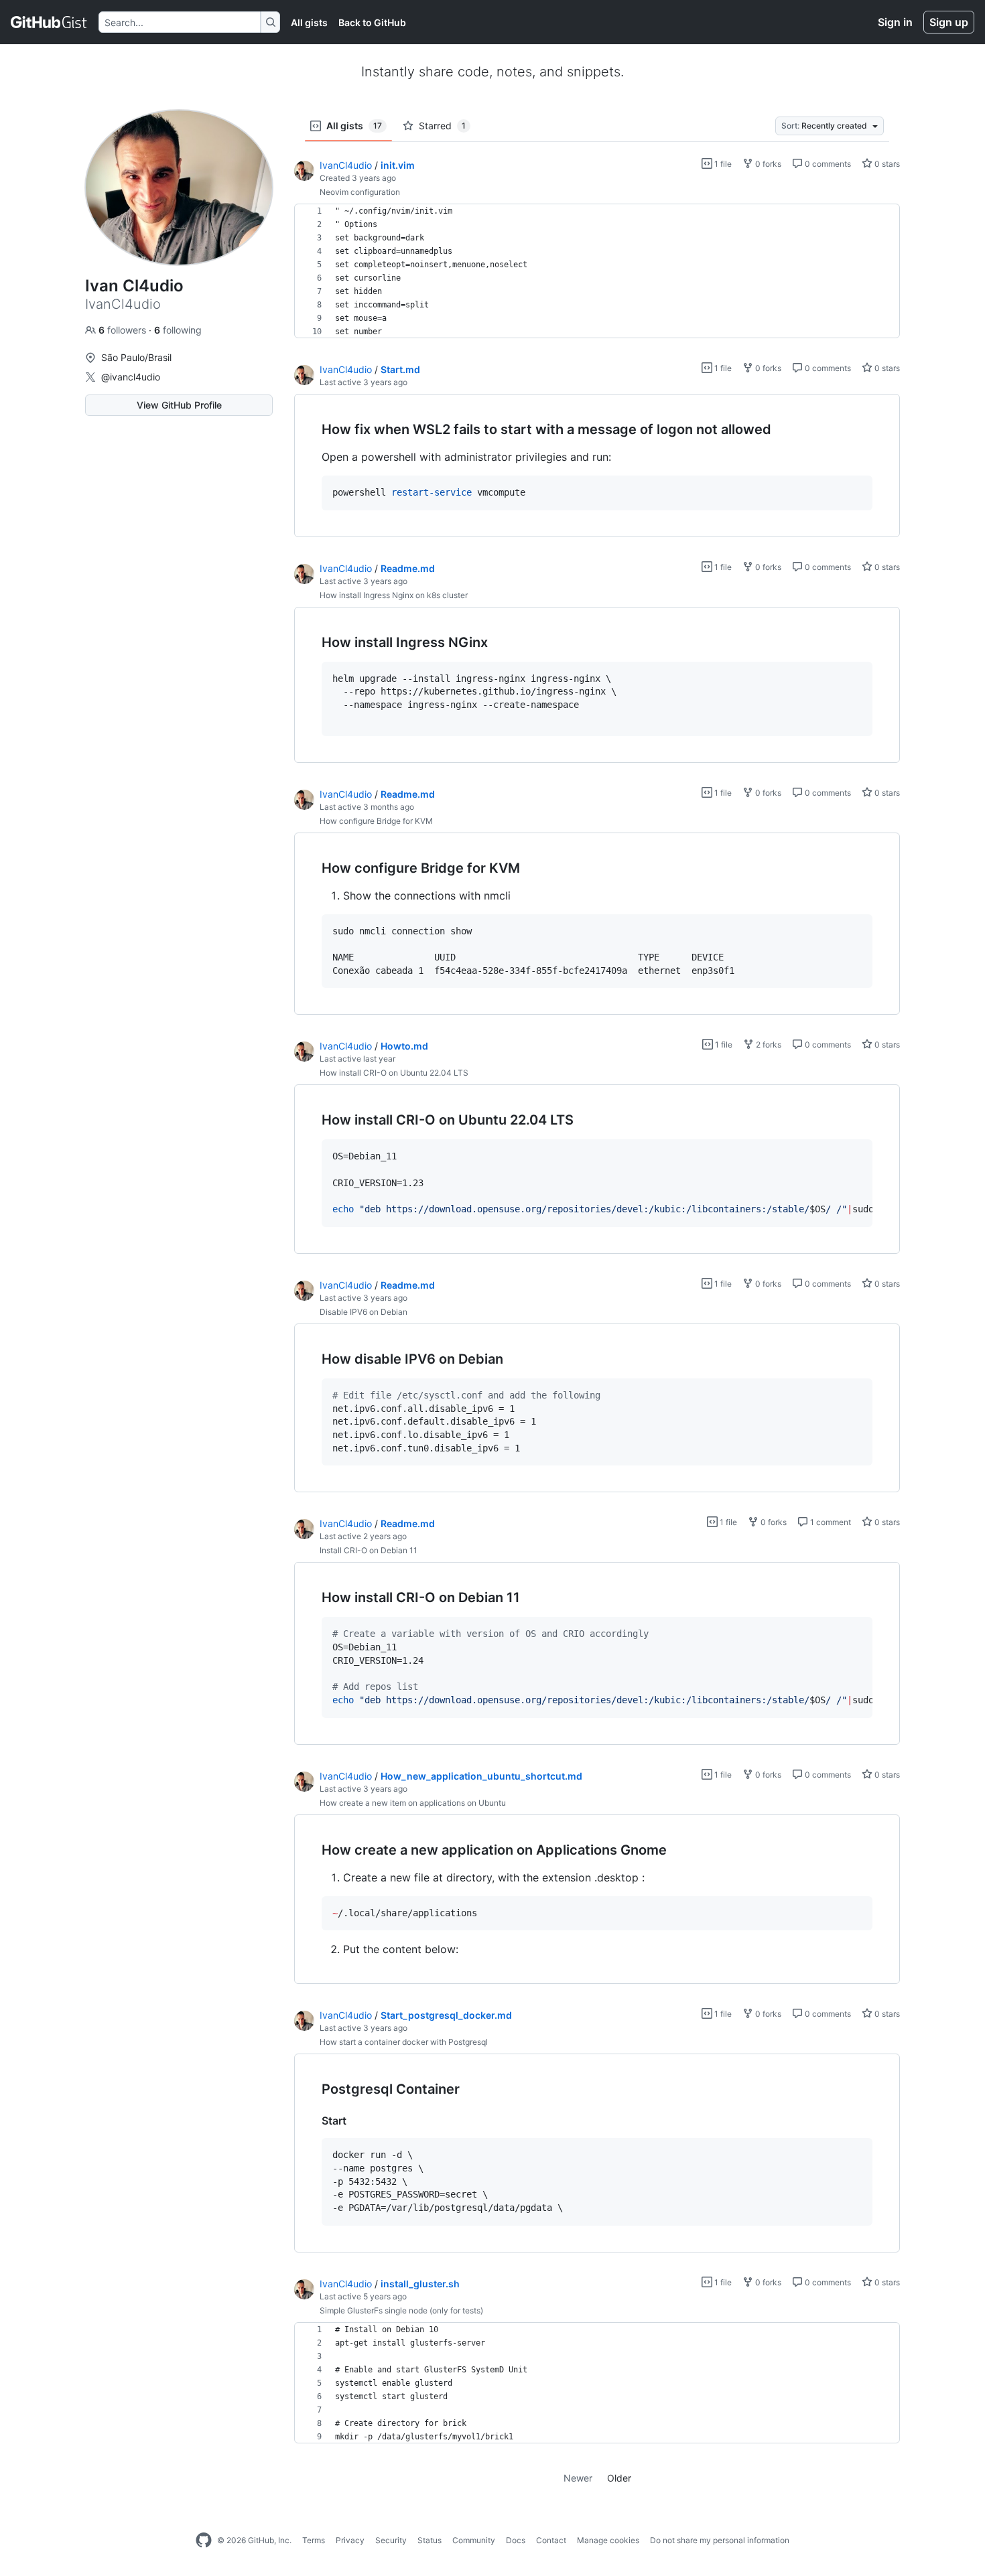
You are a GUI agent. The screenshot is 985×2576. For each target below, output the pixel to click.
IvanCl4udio (346, 165)
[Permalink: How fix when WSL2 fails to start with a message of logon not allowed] (312, 430)
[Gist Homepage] (49, 22)
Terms (314, 2540)
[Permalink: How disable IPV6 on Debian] (312, 1359)
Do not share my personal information (720, 2540)
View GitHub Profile (179, 405)
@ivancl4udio (131, 377)
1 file (722, 164)
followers (124, 330)
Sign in (895, 22)
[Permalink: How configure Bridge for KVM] (312, 868)
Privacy (350, 2540)
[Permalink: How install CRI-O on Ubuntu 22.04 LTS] (312, 1121)
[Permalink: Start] (312, 2121)
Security (391, 2540)
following (178, 330)
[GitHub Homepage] (204, 2541)
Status (430, 2540)
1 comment (830, 1522)
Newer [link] (578, 2478)
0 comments (827, 164)
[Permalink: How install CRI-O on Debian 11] (312, 1598)
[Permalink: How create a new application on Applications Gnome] (312, 1850)
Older (619, 2478)
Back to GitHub (372, 22)
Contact (551, 2540)
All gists (309, 22)
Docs (516, 2540)
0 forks (767, 164)
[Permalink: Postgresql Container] (312, 2090)
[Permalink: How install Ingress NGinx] (312, 642)
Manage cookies (608, 2540)
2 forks (768, 1045)
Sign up (949, 22)
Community (474, 2540)
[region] (597, 271)
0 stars (886, 164)
